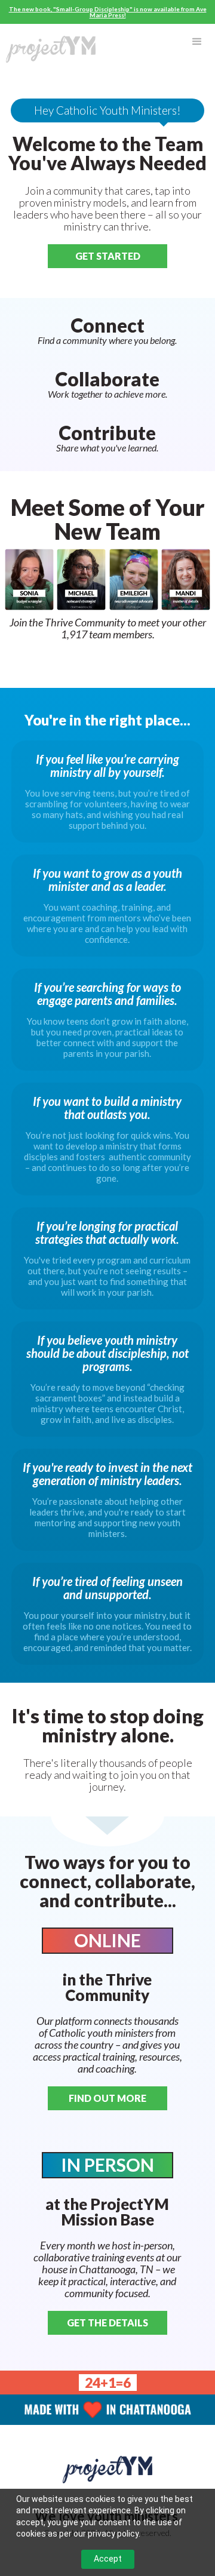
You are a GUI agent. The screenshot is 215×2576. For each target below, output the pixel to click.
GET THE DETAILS (107, 2323)
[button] (197, 42)
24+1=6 (108, 2383)
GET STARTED (108, 256)
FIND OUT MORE (107, 2098)
